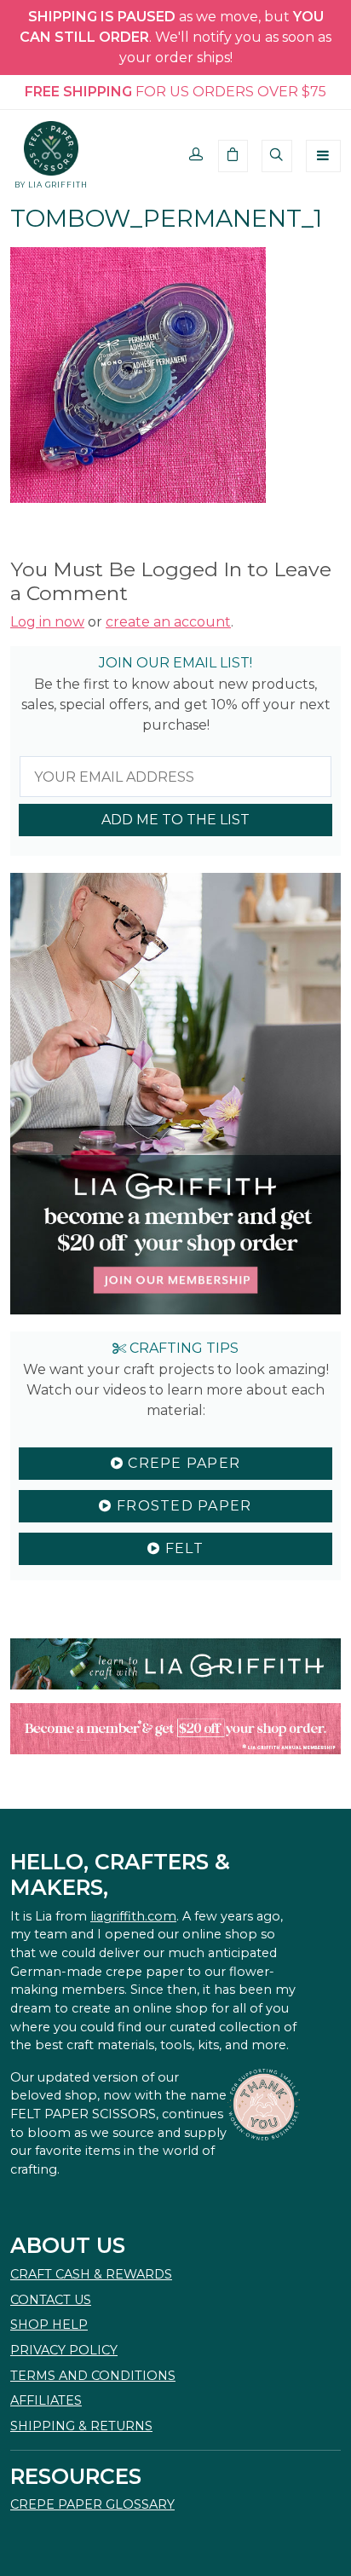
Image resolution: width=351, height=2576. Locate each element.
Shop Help (49, 2325)
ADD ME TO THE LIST (175, 820)
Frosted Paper (182, 1506)
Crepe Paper (182, 1463)
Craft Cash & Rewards (91, 2274)
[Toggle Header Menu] (323, 156)
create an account (168, 622)
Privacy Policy (64, 2350)
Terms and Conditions (93, 2376)
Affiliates (46, 2400)
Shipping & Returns (81, 2426)
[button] (196, 156)
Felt (181, 1548)
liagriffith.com (133, 1916)
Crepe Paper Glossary (92, 2504)
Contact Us (51, 2300)
